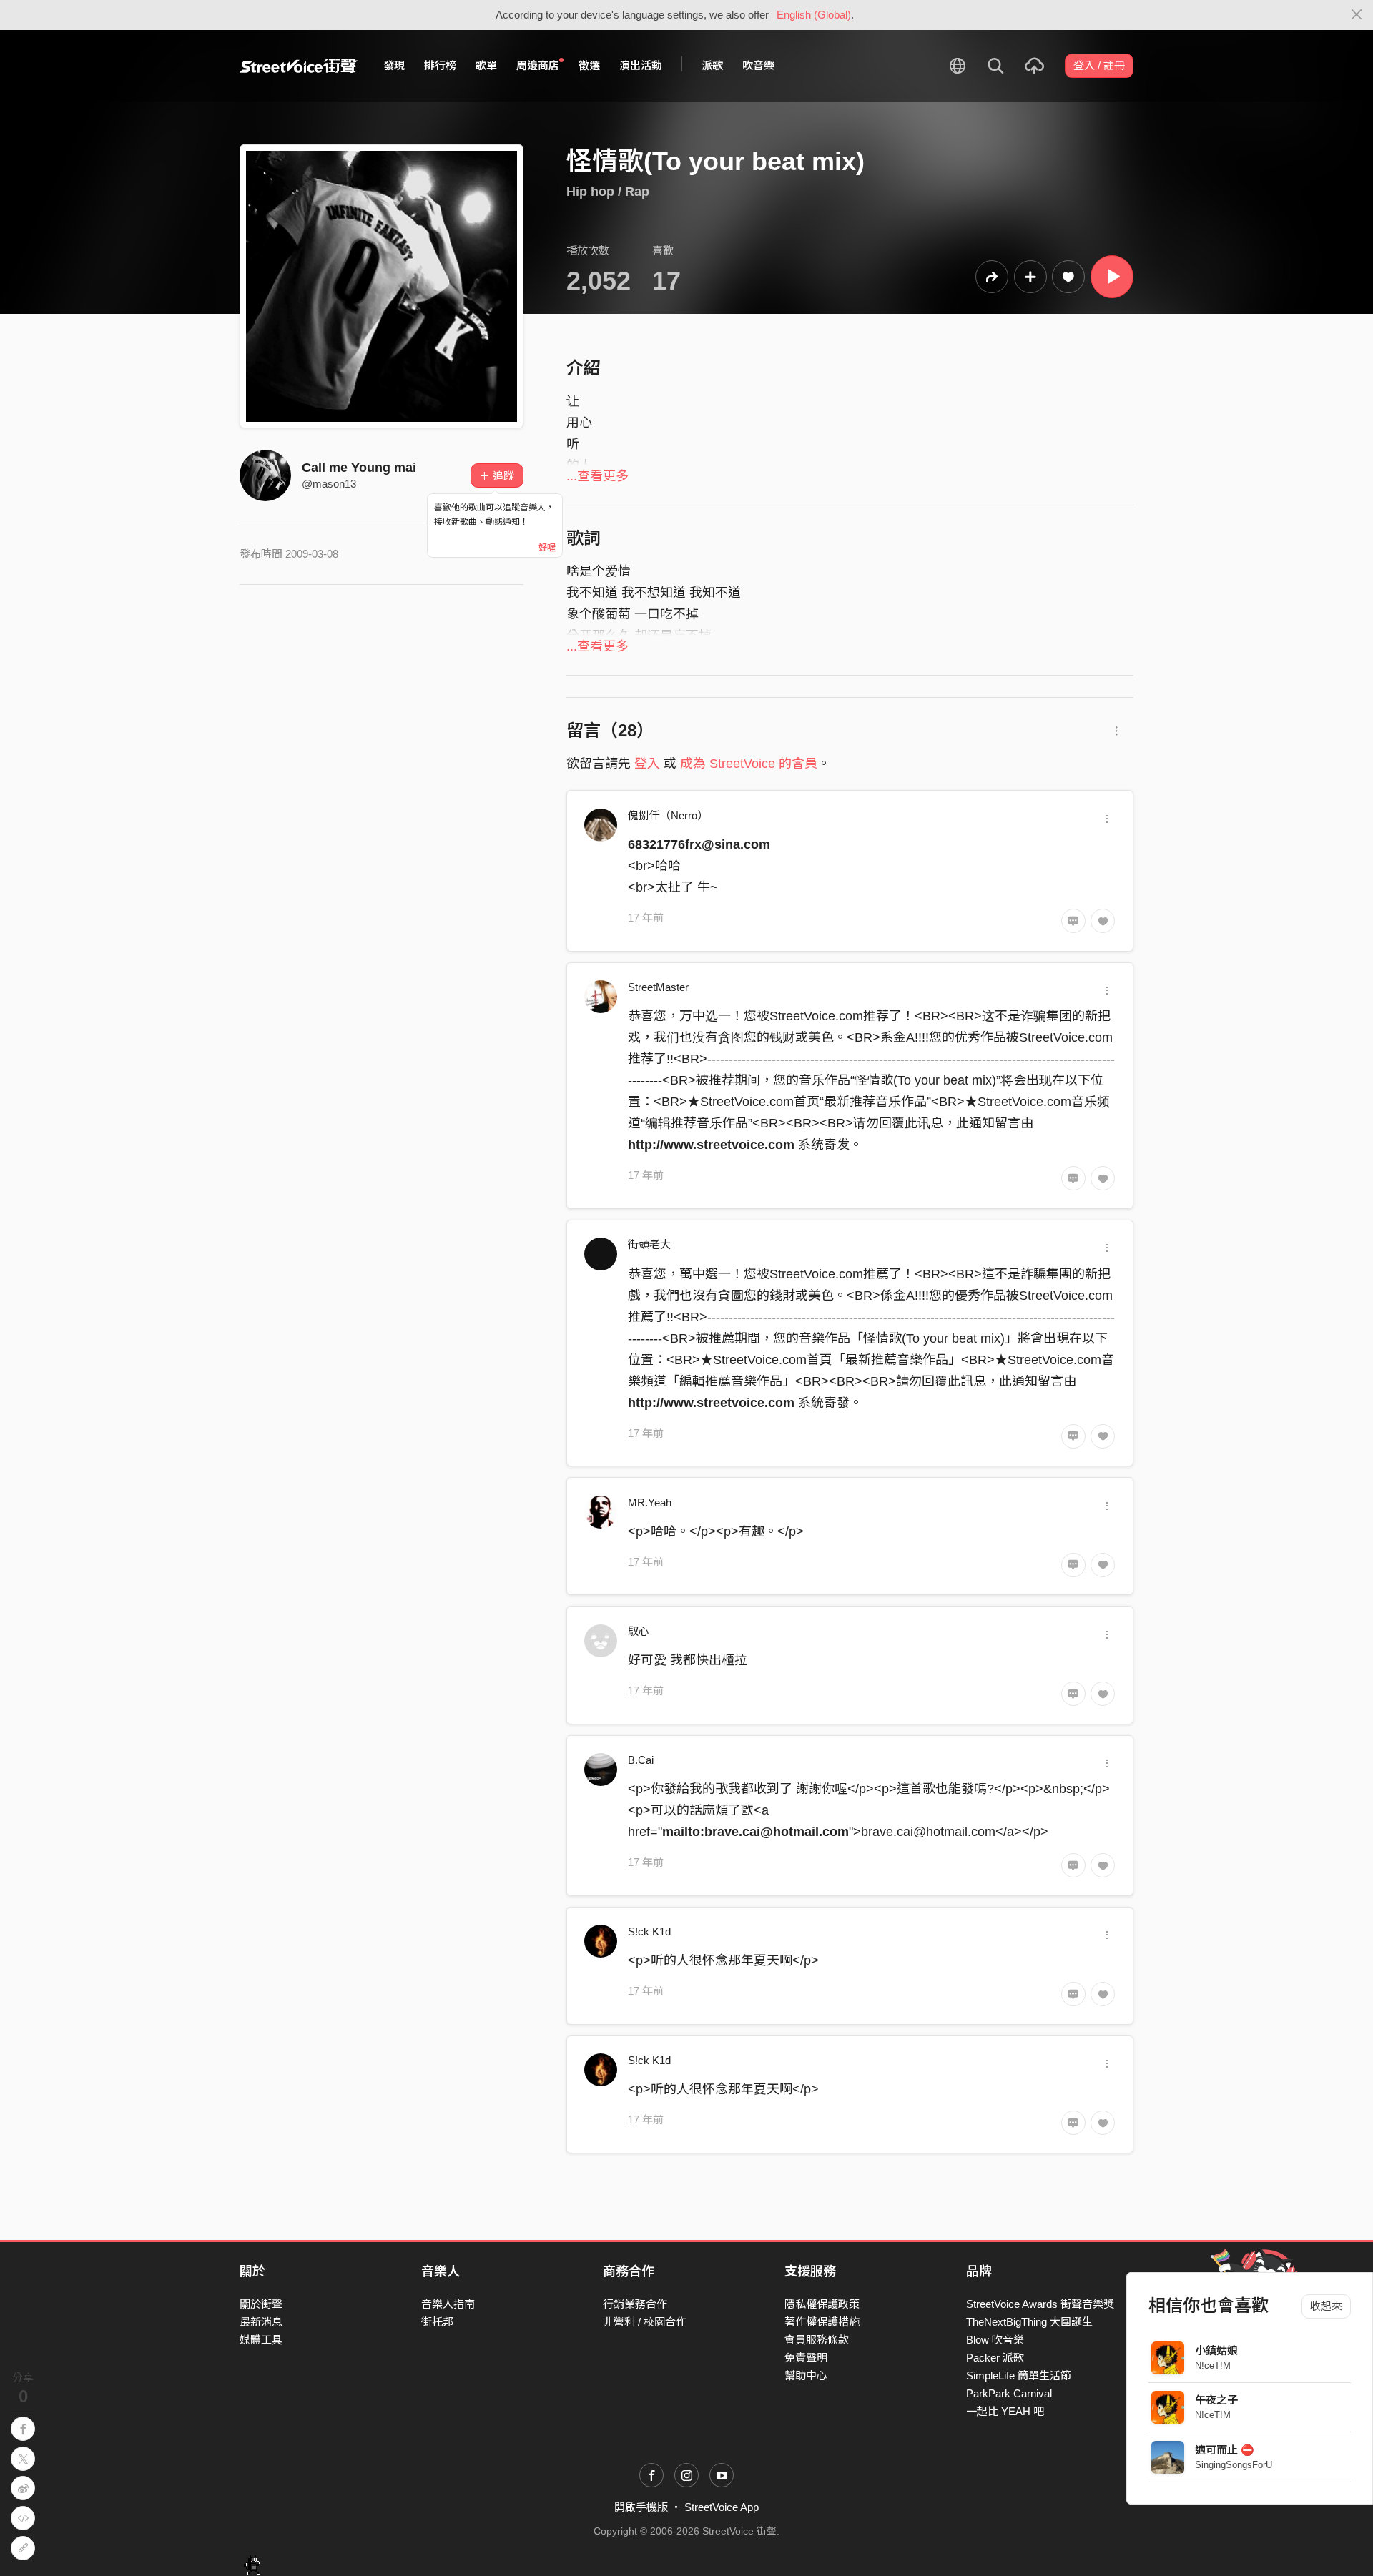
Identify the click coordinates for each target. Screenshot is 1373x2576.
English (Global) (814, 15)
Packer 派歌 (995, 2358)
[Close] (1357, 15)
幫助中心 (806, 2375)
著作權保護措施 (822, 2322)
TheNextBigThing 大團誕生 (1029, 2322)
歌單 (486, 65)
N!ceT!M (1213, 2365)
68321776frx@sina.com (699, 844)
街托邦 (437, 2322)
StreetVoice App (722, 2507)
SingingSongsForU (1234, 2465)
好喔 (547, 548)
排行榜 (440, 65)
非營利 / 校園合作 (645, 2322)
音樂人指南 (448, 2304)
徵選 (589, 65)
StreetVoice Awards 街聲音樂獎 (1040, 2304)
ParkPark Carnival (1009, 2393)
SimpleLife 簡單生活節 (1019, 2375)
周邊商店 (538, 65)
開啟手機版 (641, 2507)
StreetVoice (299, 66)
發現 (394, 65)
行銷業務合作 (635, 2304)
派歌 (712, 65)
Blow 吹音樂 (995, 2340)
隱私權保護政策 (822, 2304)
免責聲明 (806, 2358)
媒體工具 (261, 2340)
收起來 (1326, 2306)
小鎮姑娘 (1216, 2350)
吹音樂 (758, 65)
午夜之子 (1216, 2400)
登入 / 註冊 (1099, 65)
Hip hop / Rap (608, 192)
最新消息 (261, 2322)
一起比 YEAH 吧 (1005, 2411)
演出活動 (641, 65)
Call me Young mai (359, 468)
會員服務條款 (817, 2340)
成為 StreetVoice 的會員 (749, 764)
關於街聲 (261, 2304)
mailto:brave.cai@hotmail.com (756, 1832)
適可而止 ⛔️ (1225, 2450)
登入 (647, 764)
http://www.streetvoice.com (711, 1145)
